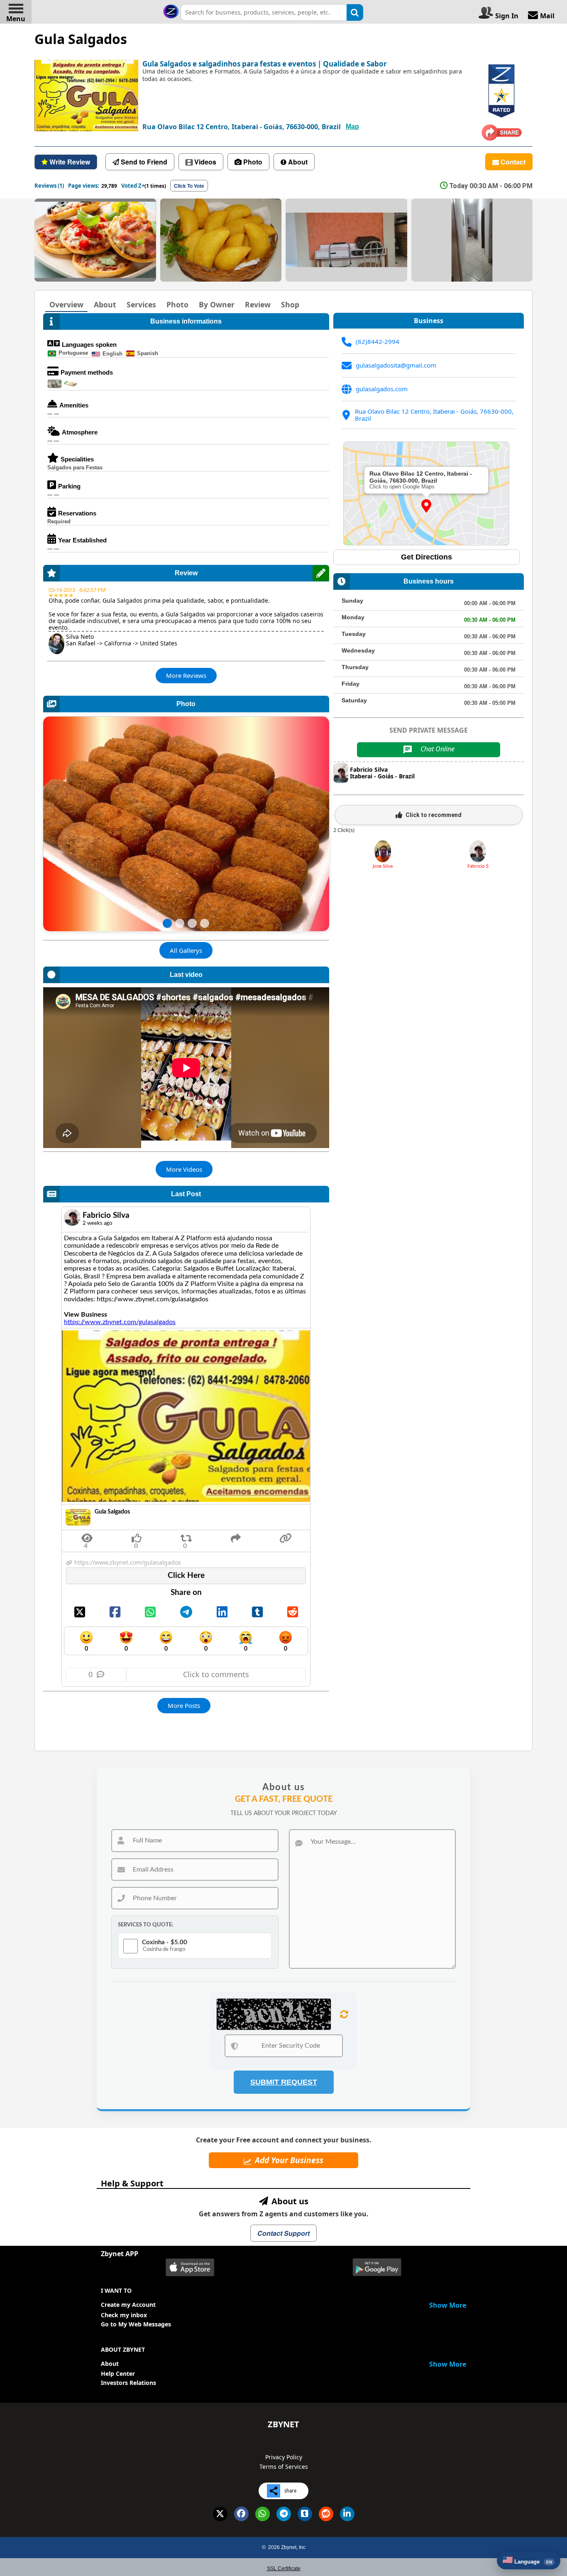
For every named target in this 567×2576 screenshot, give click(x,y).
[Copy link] (286, 1536)
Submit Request (284, 2082)
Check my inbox (124, 2315)
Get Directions (426, 557)
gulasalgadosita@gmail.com (396, 365)
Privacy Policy (284, 2457)
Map (352, 126)
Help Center (118, 2374)
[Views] (87, 1536)
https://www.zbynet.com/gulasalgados (120, 1322)
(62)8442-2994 (378, 342)
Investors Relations (128, 2383)
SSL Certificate (284, 2569)
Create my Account (128, 2305)
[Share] (186, 1536)
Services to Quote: (145, 1925)
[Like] (137, 1536)
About (110, 2364)
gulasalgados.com (382, 389)
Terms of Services (284, 2467)
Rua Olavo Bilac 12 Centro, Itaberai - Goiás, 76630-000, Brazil (434, 415)
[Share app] (236, 1536)
